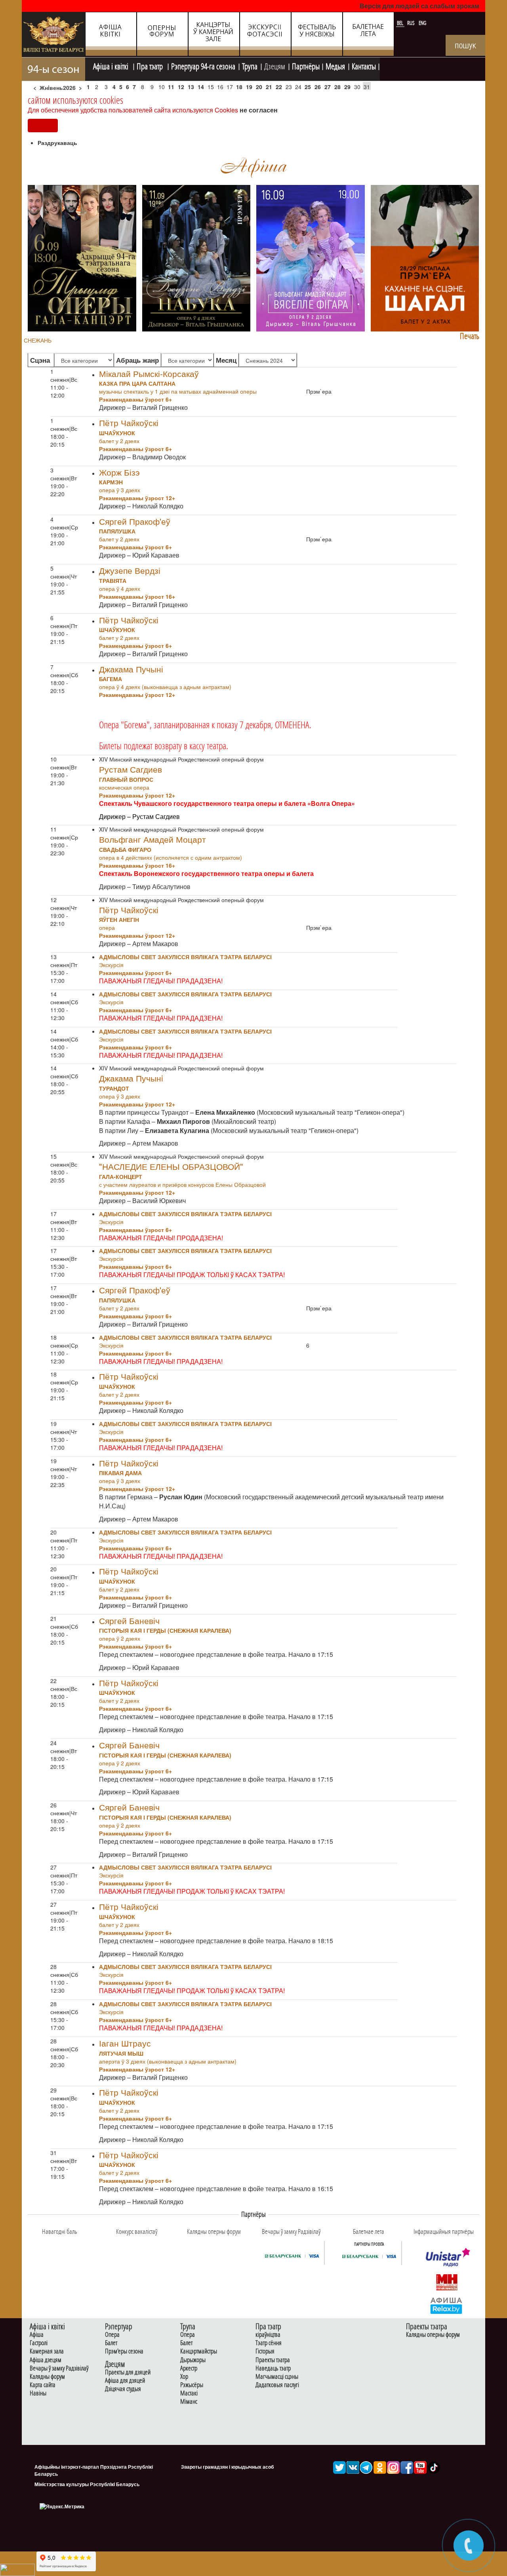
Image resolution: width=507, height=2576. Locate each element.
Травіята (113, 581)
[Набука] (196, 257)
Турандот (114, 1088)
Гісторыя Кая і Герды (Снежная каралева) (165, 1630)
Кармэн (111, 482)
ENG (422, 23)
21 (269, 87)
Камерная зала (47, 2351)
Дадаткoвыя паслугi (277, 2385)
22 (279, 87)
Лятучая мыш (121, 2053)
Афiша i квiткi (112, 65)
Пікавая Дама (120, 1473)
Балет (111, 2343)
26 (318, 87)
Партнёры (306, 65)
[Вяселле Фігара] (311, 257)
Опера (112, 2335)
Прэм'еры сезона (124, 2351)
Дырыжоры (193, 2360)
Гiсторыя (265, 2351)
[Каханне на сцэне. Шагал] (425, 257)
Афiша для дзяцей (125, 2381)
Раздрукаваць (57, 143)
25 (308, 87)
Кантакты (364, 65)
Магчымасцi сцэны (277, 2377)
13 (191, 87)
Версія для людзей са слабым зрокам (419, 6)
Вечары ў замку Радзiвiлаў (59, 2368)
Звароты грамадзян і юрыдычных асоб (227, 2467)
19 (249, 87)
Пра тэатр (151, 65)
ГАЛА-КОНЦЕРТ (121, 1177)
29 (347, 87)
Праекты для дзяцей (128, 2372)
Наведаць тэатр (273, 2368)
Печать (470, 336)
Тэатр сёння (269, 2343)
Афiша (37, 2335)
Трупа (250, 65)
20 (259, 87)
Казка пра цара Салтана (137, 383)
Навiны (38, 2393)
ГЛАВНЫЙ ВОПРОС (126, 779)
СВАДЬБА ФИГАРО (125, 849)
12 (181, 87)
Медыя (335, 65)
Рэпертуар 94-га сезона (203, 65)
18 (239, 87)
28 (337, 87)
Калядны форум (47, 2377)
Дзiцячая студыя (123, 2389)
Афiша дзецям (46, 2360)
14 (201, 87)
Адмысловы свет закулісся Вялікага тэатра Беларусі (185, 957)
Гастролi (39, 2343)
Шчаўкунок (117, 433)
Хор (184, 2377)
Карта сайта (43, 2385)
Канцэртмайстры (199, 2351)
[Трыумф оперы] (82, 257)
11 (171, 87)
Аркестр (189, 2368)
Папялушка (117, 531)
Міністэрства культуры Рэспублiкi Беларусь (87, 2484)
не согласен (259, 110)
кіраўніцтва (268, 2335)
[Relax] (447, 2305)
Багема (111, 679)
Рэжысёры (192, 2385)
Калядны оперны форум (433, 2335)
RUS (412, 23)
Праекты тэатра (273, 2360)
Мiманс (189, 2402)
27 (328, 87)
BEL (401, 23)
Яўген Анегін (119, 920)
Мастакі (189, 2393)
